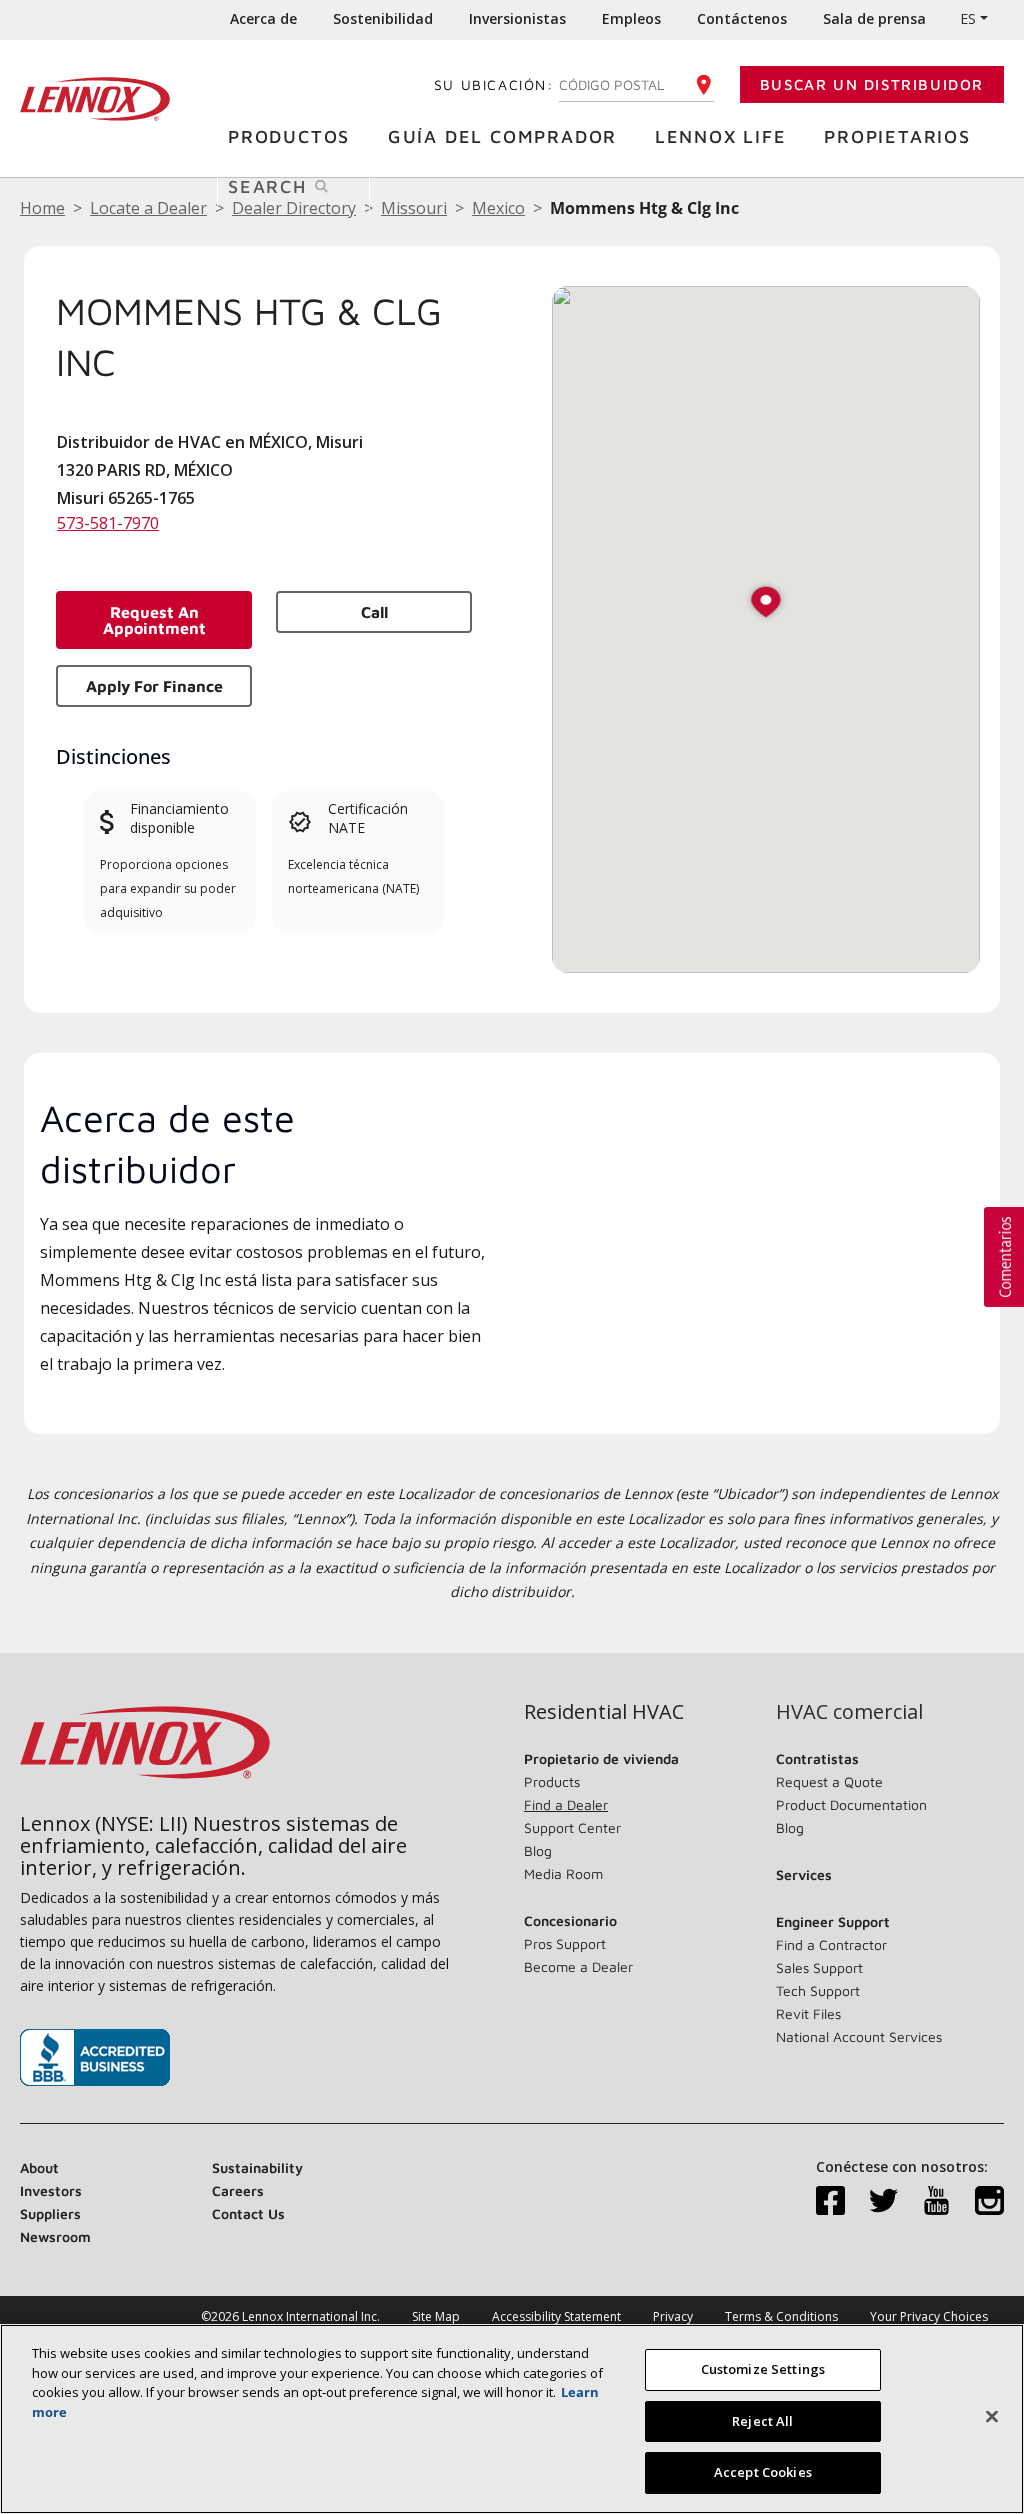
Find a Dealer (566, 1804)
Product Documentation (851, 1804)
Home (42, 208)
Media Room (563, 1873)
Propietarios (897, 136)
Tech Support (818, 1990)
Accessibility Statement (556, 2316)
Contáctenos (742, 18)
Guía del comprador (502, 136)
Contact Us (248, 2213)
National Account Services (859, 2036)
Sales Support (819, 1967)
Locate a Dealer (148, 208)
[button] (766, 603)
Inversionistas (517, 18)
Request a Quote (829, 1781)
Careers (238, 2190)
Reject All (762, 2421)
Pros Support (565, 1943)
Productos (289, 136)
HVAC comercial (849, 1712)
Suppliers (50, 2213)
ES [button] (968, 18)
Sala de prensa (874, 18)
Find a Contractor (831, 1944)
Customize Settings (763, 2369)
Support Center (572, 1827)
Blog (538, 1850)
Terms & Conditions (781, 2316)
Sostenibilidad (383, 18)
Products (552, 1781)
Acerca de (263, 18)
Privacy (673, 2316)
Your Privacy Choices (929, 2316)
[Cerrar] (992, 2417)
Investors (51, 2190)
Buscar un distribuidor (872, 84)
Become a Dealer (578, 1966)
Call (374, 612)
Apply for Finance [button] (154, 686)
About (39, 2167)
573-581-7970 (108, 523)
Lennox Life (721, 136)
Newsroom (55, 2236)
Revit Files (808, 2013)
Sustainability (257, 2167)
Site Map (436, 2316)
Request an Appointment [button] (154, 620)
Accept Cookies (763, 2472)
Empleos (631, 18)
